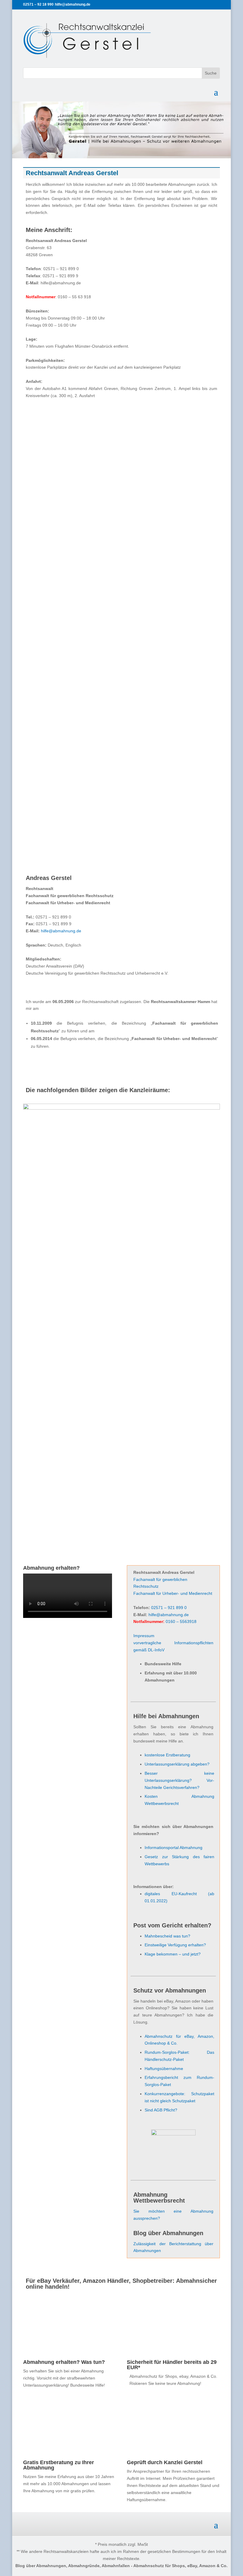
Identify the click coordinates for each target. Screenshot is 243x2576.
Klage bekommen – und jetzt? (173, 1954)
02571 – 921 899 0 (169, 1608)
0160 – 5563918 (181, 1621)
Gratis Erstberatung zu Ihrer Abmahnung (59, 2465)
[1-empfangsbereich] (121, 1108)
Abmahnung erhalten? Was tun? (64, 2362)
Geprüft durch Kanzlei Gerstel (165, 2462)
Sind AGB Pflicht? (161, 2110)
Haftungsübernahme (164, 2069)
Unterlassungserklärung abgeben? (177, 1764)
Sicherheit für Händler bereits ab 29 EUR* (172, 2365)
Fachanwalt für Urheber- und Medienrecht (173, 1593)
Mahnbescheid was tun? (167, 1936)
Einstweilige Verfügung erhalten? (175, 1945)
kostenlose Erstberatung (167, 1755)
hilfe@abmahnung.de (61, 931)
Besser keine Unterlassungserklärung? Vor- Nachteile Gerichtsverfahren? (179, 1780)
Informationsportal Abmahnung (174, 1848)
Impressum (144, 1636)
